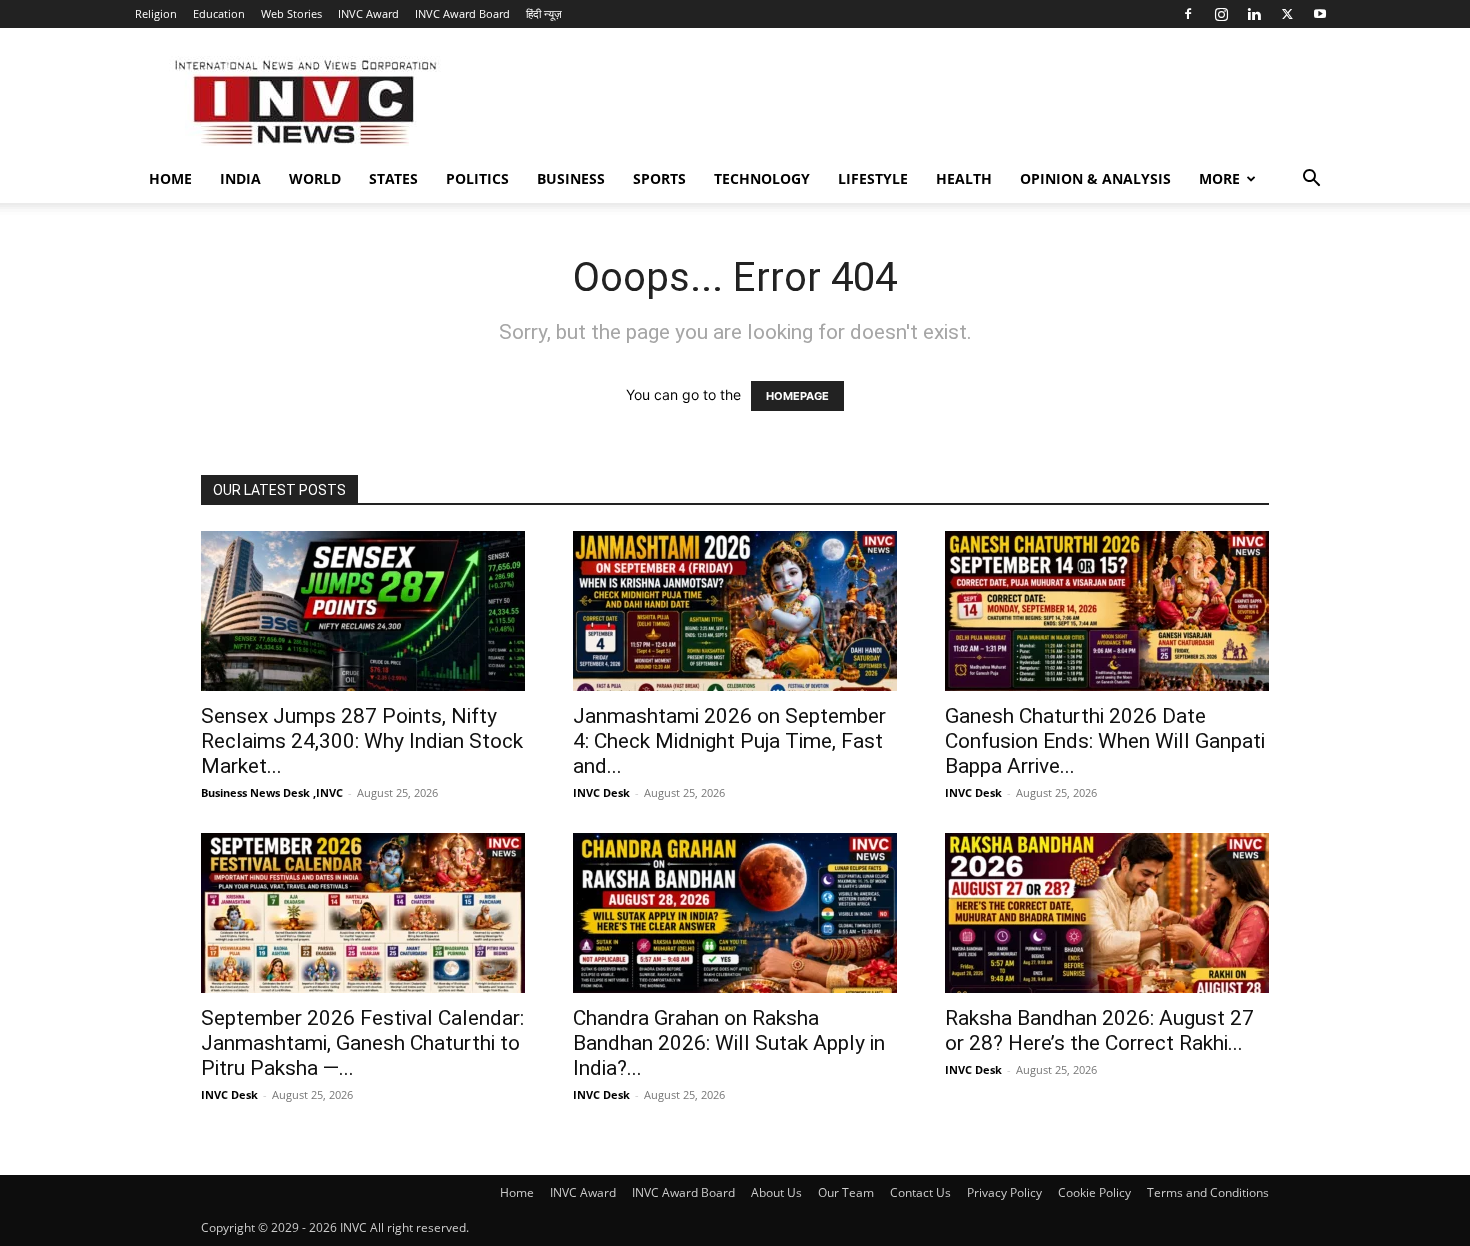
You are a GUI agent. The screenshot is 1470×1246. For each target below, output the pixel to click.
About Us (776, 1192)
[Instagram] (1221, 14)
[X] (1287, 14)
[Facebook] (1188, 14)
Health (964, 178)
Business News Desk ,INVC (272, 792)
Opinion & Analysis (1095, 178)
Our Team (846, 1192)
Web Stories (291, 13)
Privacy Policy (1004, 1192)
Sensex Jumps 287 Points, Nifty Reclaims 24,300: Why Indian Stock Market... (362, 741)
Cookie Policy (1094, 1192)
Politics (477, 178)
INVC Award (368, 13)
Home (170, 178)
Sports (659, 178)
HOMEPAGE (797, 396)
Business (571, 178)
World (315, 178)
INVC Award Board (462, 13)
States (393, 178)
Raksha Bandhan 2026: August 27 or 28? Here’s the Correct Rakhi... (1099, 1030)
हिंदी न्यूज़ (544, 13)
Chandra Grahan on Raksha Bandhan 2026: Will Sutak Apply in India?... (729, 1043)
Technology (762, 178)
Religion (156, 13)
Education (219, 13)
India (240, 178)
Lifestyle (873, 178)
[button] (1311, 180)
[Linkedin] (1254, 14)
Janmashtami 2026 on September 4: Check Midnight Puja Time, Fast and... (729, 741)
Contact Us (920, 1192)
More (1219, 178)
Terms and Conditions (1208, 1192)
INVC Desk (601, 792)
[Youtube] (1320, 14)
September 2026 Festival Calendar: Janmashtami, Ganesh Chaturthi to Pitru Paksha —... (362, 1043)
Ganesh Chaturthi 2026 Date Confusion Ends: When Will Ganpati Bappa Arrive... (1105, 741)
